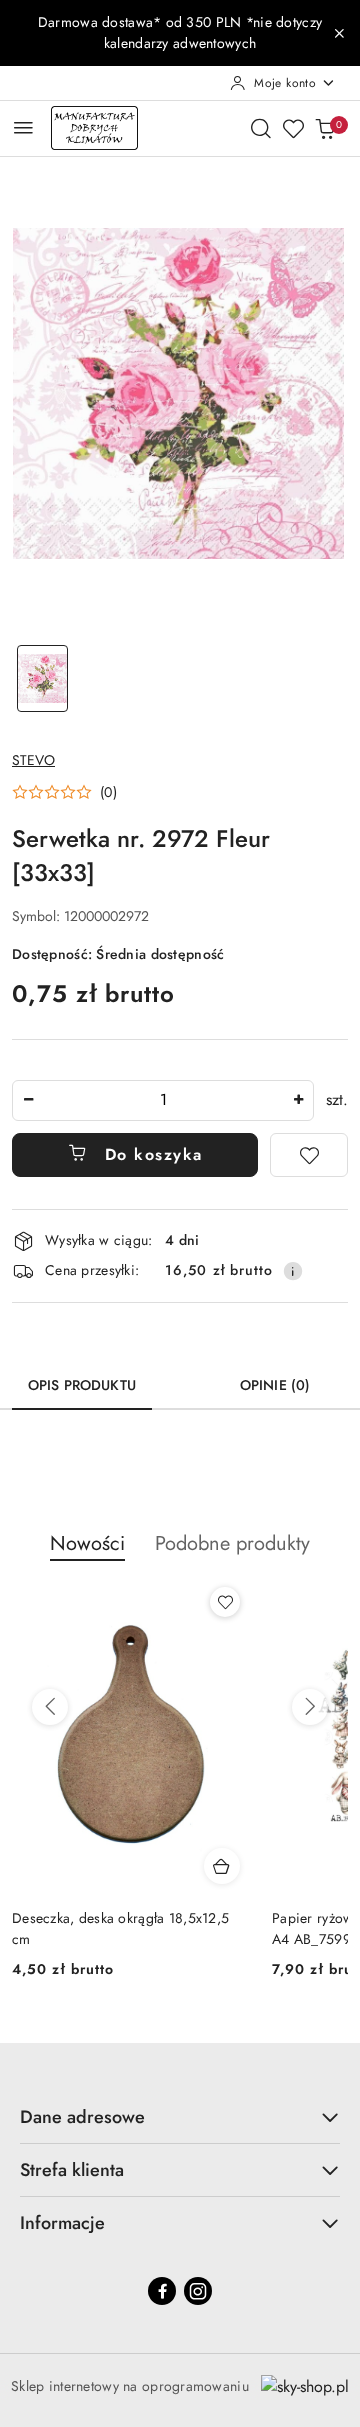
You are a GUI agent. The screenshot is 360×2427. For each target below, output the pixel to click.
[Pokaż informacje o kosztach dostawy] (293, 1271)
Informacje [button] (62, 2223)
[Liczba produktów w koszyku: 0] (325, 128)
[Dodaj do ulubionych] (309, 1155)
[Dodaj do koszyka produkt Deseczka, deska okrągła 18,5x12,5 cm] (222, 1866)
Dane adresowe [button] (82, 2117)
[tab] (188, 1378)
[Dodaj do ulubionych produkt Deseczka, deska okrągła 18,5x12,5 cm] (225, 1602)
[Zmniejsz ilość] (28, 1100)
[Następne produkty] (310, 1707)
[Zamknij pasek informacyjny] (339, 33)
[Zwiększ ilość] (298, 1100)
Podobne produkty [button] (232, 1543)
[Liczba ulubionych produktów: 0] (293, 128)
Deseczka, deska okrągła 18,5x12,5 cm (120, 1928)
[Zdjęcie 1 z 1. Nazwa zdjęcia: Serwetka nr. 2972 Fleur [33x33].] (42, 678)
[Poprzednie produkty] (50, 1707)
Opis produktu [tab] (82, 1385)
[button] (64, 792)
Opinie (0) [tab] (275, 1385)
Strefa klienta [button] (72, 2170)
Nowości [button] (87, 1543)
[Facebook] (162, 2291)
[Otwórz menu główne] (23, 127)
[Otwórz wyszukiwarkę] (261, 128)
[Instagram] (198, 2291)
